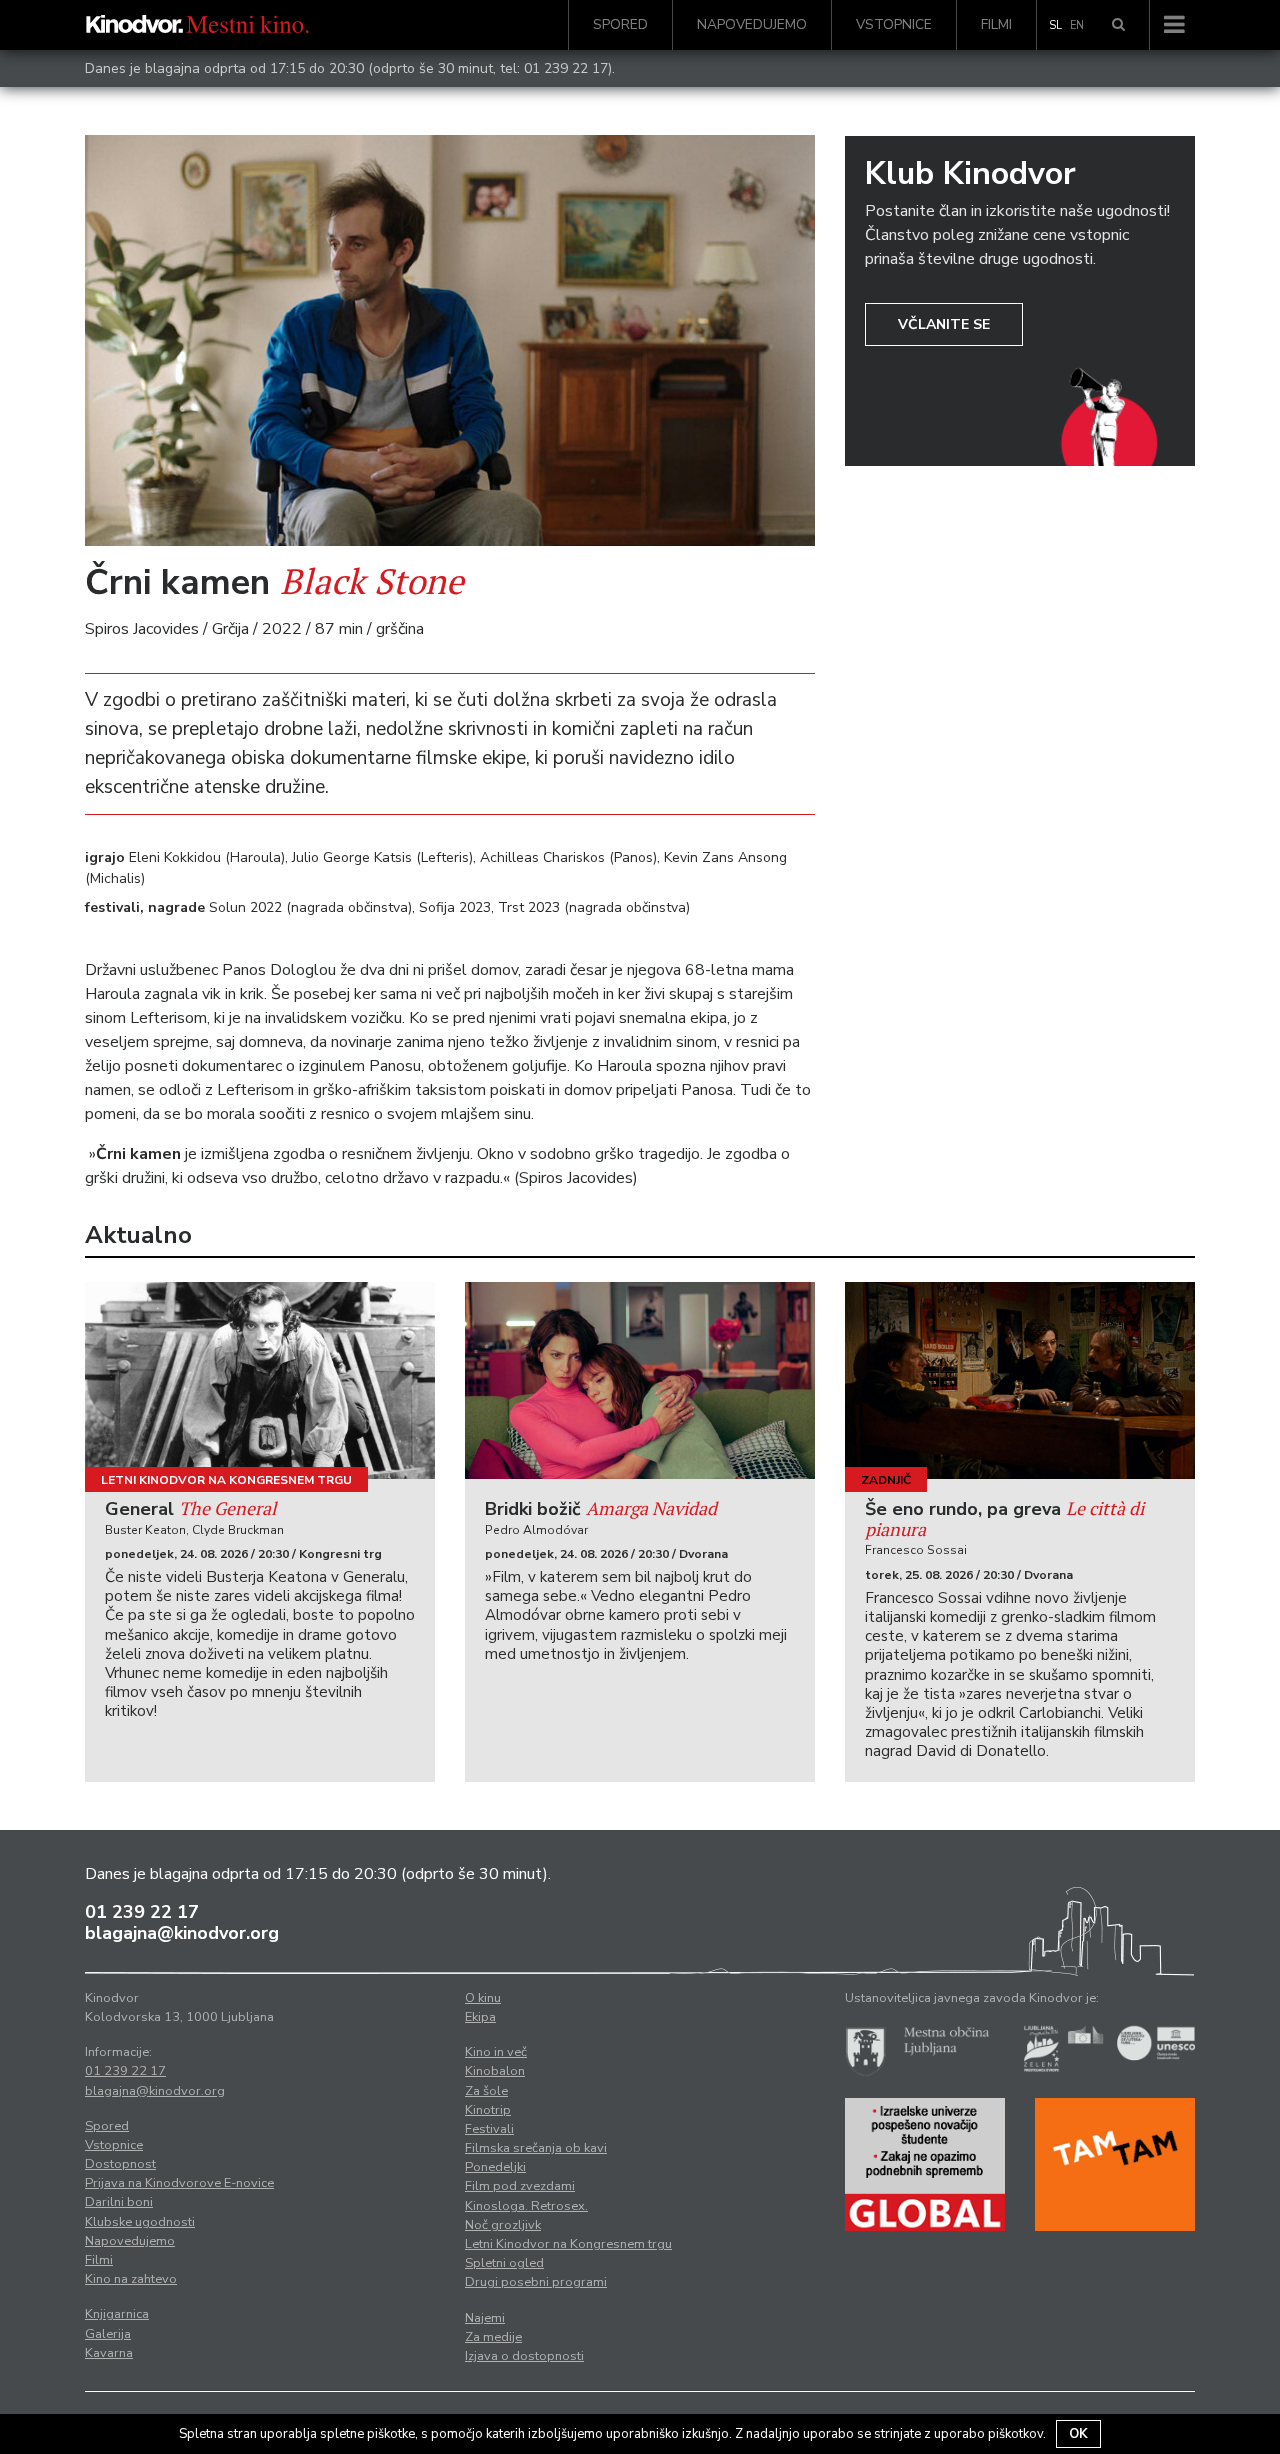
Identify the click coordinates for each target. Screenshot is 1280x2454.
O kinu (483, 1998)
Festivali (489, 2129)
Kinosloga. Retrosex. (526, 2206)
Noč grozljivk (503, 2225)
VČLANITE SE (944, 324)
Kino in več (496, 2052)
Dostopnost (120, 2164)
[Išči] (1118, 25)
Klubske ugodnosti (140, 2222)
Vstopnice (894, 24)
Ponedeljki (495, 2167)
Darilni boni (119, 2202)
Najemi (485, 2318)
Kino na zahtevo (131, 2279)
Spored (620, 24)
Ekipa (480, 2017)
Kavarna (109, 2353)
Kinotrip (488, 2110)
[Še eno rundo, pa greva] (1020, 1380)
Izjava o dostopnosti (524, 2356)
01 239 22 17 (566, 68)
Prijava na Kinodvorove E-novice (179, 2183)
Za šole (486, 2091)
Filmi (996, 24)
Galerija (108, 2334)
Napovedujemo (752, 24)
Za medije (493, 2337)
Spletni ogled (504, 2263)
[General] (260, 1380)
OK (1078, 2434)
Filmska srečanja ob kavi (536, 2148)
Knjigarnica (117, 2314)
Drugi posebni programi (536, 2282)
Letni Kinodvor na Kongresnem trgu (226, 1480)
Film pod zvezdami (520, 2186)
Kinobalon (495, 2071)
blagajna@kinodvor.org (182, 1933)
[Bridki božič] (640, 1380)
